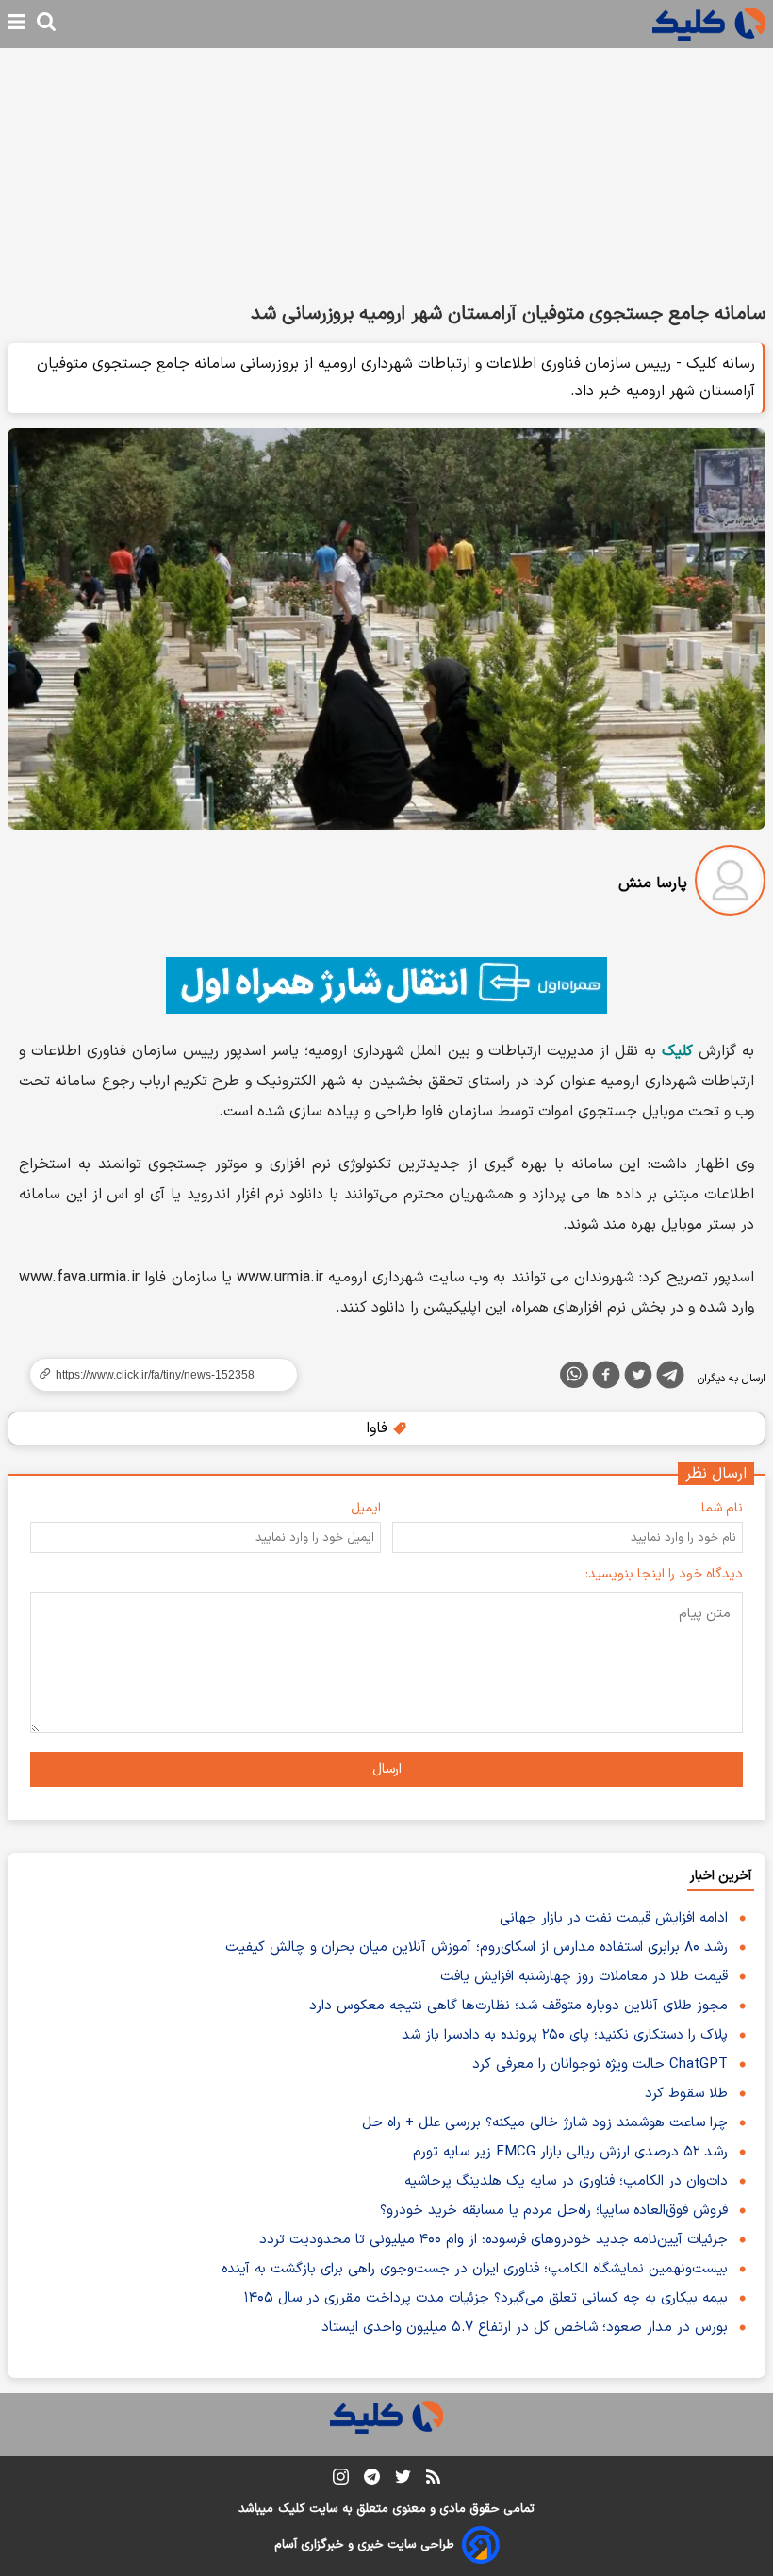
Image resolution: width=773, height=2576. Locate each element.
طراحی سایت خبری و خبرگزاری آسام (364, 2545)
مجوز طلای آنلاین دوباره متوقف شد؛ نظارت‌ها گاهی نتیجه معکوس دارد (518, 2006)
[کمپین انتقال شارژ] (386, 985)
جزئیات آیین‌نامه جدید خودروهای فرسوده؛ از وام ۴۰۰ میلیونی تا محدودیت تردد (493, 2240)
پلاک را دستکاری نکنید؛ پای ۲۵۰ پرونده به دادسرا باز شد (565, 2035)
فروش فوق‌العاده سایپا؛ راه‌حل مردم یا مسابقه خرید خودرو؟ (554, 2211)
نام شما (722, 1508)
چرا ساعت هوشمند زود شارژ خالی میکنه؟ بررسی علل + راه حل (545, 2123)
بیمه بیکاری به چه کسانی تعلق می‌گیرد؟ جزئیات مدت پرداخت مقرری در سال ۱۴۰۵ (486, 2298)
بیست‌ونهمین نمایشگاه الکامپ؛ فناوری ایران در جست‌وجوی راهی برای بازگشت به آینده (475, 2269)
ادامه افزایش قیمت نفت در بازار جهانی (614, 1918)
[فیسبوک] (606, 1379)
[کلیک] (709, 24)
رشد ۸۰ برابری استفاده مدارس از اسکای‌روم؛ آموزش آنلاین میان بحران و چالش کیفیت (477, 1948)
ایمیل (366, 1508)
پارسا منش (653, 883)
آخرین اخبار (721, 1876)
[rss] (433, 2480)
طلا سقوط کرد (686, 2094)
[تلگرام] (670, 1379)
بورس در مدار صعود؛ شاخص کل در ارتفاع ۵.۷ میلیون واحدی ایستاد (525, 2328)
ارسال (387, 1769)
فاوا (379, 1428)
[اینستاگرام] (341, 2480)
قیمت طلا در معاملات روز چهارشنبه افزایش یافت (584, 1977)
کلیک (291, 2509)
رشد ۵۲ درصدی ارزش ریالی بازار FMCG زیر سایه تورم (570, 2152)
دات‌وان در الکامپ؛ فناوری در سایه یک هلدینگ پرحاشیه (566, 2181)
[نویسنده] (730, 884)
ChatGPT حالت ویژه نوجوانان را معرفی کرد (600, 2064)
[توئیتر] (638, 1379)
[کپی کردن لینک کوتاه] (156, 1375)
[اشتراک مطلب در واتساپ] (574, 1375)
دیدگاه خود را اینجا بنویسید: (664, 1574)
